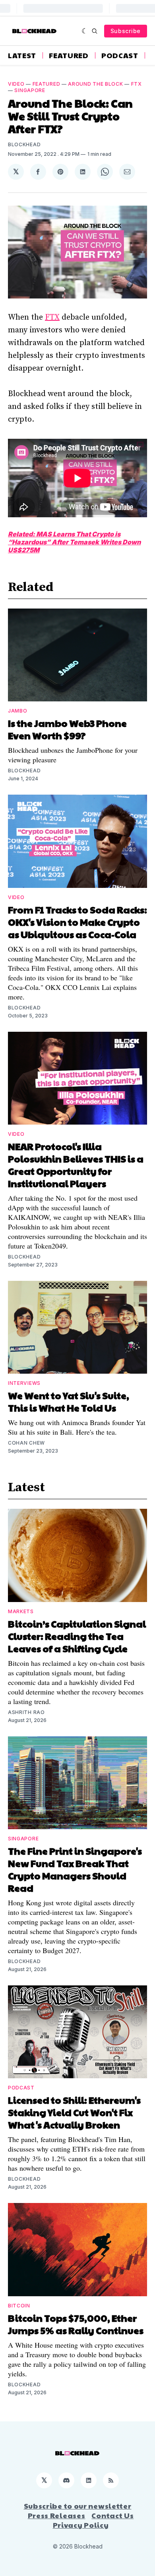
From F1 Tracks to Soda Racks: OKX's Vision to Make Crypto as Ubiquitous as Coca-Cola (77, 922)
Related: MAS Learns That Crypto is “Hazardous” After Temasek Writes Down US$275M (74, 542)
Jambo (18, 711)
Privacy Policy (81, 2525)
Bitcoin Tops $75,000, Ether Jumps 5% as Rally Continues (76, 2324)
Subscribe (126, 31)
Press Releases (57, 2515)
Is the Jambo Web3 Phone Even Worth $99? (67, 729)
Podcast (120, 55)
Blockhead (24, 144)
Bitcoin (19, 2306)
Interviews (24, 1383)
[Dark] (85, 31)
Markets (21, 1611)
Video (16, 84)
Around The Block (95, 84)
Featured (69, 55)
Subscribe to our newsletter (78, 2506)
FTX (137, 84)
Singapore (30, 90)
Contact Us (112, 2515)
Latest (22, 55)
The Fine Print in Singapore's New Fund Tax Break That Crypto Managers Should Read (75, 1869)
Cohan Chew (26, 1443)
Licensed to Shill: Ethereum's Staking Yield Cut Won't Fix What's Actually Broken (74, 2112)
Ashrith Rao (26, 1712)
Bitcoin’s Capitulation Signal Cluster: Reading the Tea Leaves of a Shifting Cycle (77, 1636)
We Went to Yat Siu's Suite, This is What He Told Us (69, 1401)
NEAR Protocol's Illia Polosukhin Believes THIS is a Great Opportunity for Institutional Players (76, 1165)
